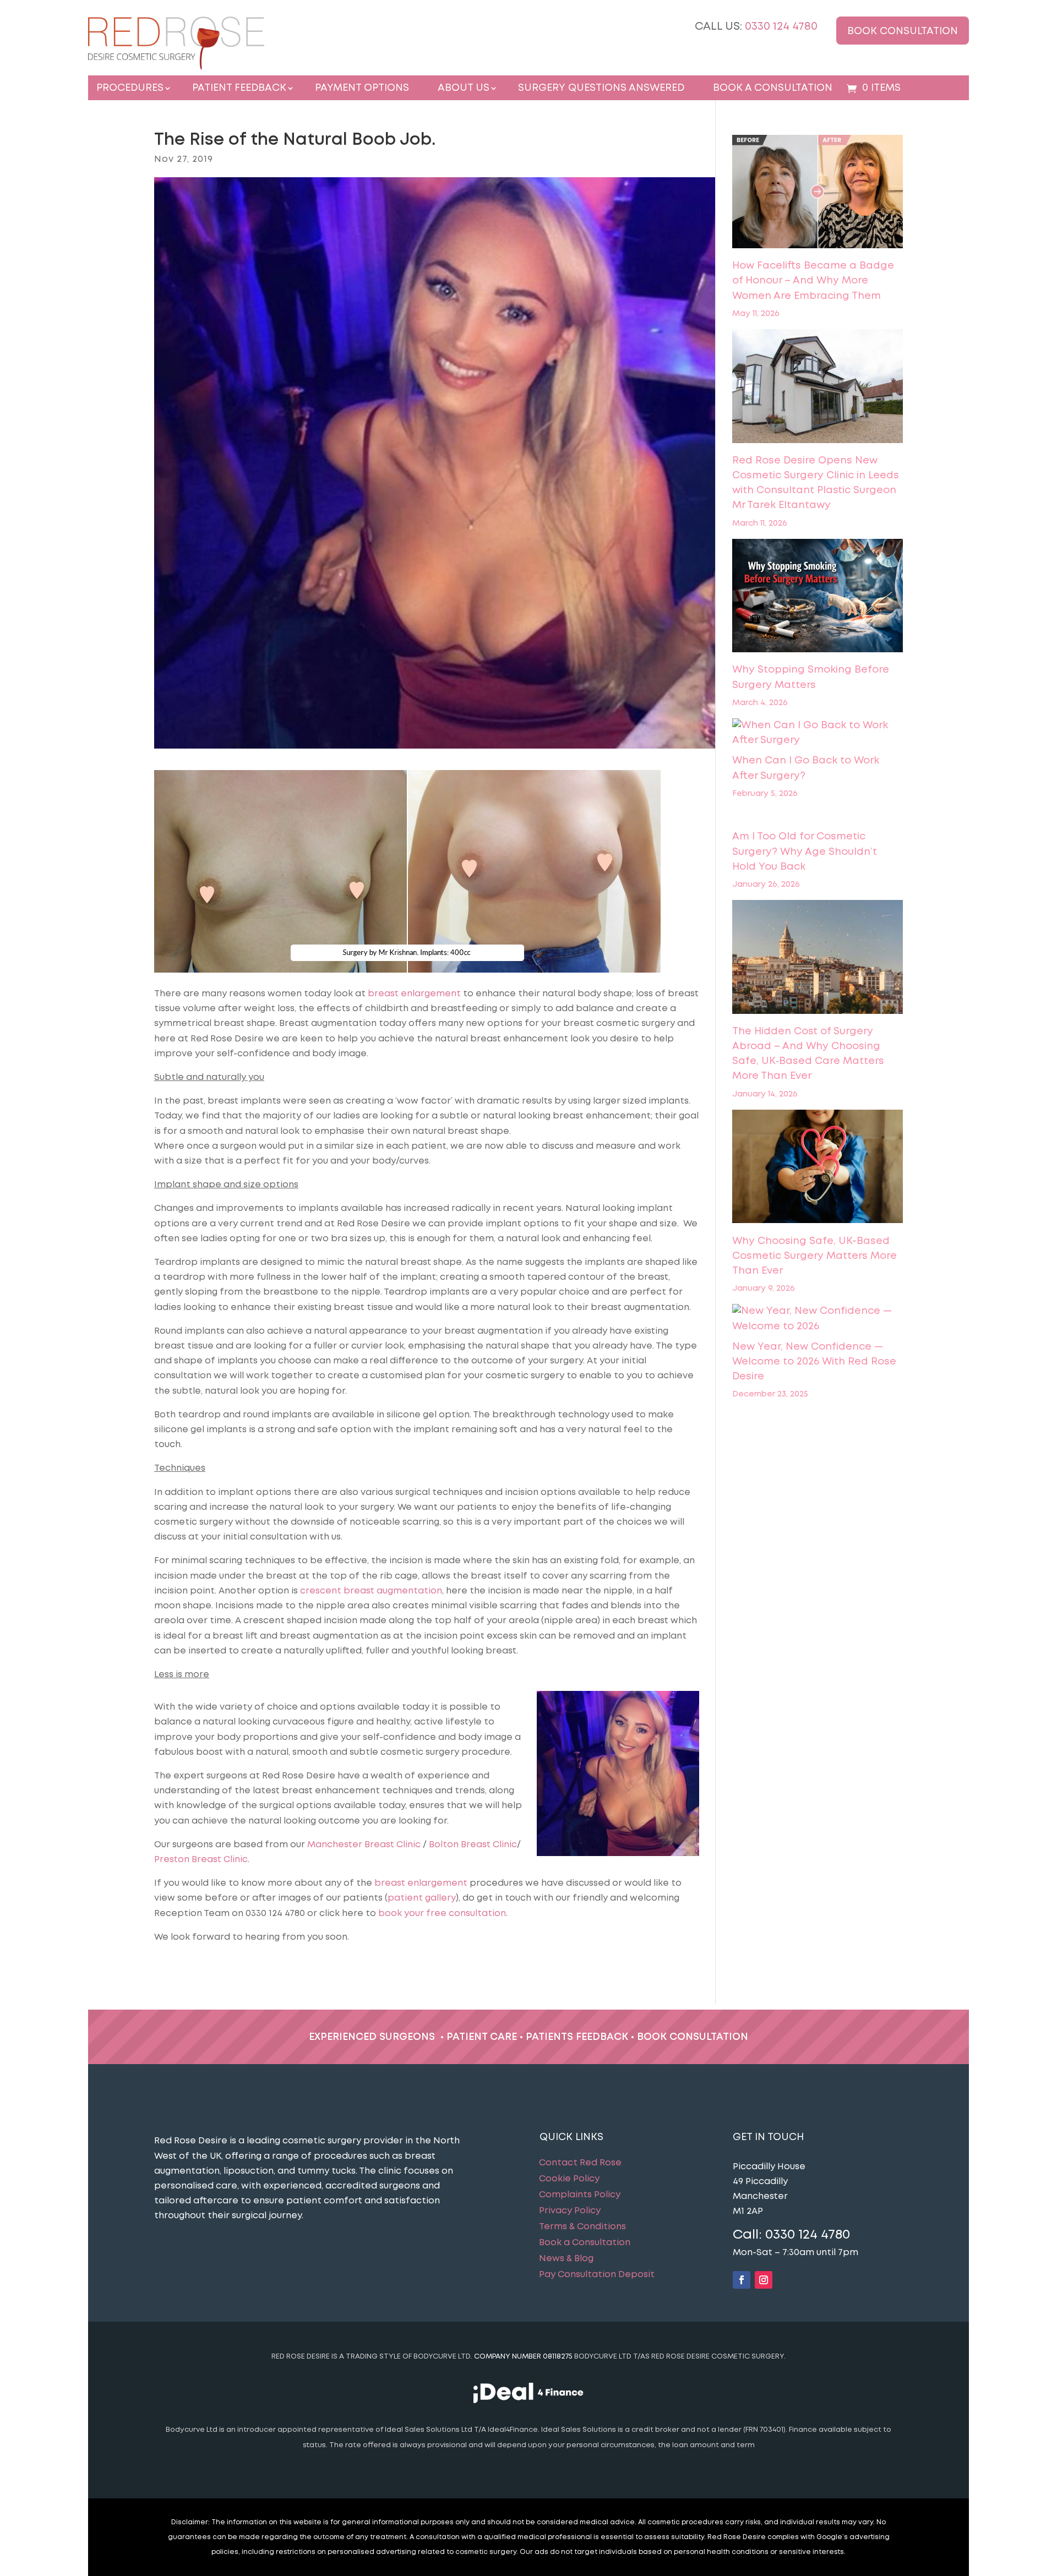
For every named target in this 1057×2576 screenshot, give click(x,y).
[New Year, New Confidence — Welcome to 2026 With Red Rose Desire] (818, 1319)
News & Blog (566, 2259)
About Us (464, 88)
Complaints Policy (580, 2195)
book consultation (693, 2037)
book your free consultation (442, 1914)
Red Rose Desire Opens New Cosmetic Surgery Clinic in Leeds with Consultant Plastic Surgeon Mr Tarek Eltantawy (816, 483)
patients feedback (577, 2037)
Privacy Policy (570, 2211)
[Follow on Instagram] (764, 2280)
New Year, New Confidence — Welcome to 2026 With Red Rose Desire (814, 1362)
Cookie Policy (569, 2179)
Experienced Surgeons (372, 2037)
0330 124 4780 (781, 27)
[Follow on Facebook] (742, 2280)
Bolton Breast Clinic (473, 1845)
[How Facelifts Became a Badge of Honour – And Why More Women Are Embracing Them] (818, 194)
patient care (482, 2037)
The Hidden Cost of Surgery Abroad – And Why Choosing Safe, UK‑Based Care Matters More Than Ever (808, 1054)
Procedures (130, 88)
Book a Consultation (773, 88)
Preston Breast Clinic (201, 1860)
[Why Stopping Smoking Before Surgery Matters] (818, 598)
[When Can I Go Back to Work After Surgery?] (818, 733)
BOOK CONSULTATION (903, 31)
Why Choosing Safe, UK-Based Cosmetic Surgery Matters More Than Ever (814, 1256)
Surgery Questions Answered (601, 88)
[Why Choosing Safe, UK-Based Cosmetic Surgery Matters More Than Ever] (818, 1169)
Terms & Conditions (582, 2227)
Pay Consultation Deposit (597, 2275)
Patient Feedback (239, 88)
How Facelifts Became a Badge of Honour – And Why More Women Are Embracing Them (813, 281)
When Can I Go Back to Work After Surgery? (806, 768)
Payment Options (362, 88)
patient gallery (422, 1898)
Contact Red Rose (580, 2163)
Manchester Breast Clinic (364, 1845)
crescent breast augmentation (371, 1591)
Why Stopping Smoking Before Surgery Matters (811, 677)
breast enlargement (414, 994)
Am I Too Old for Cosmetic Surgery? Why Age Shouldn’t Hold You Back (805, 852)
